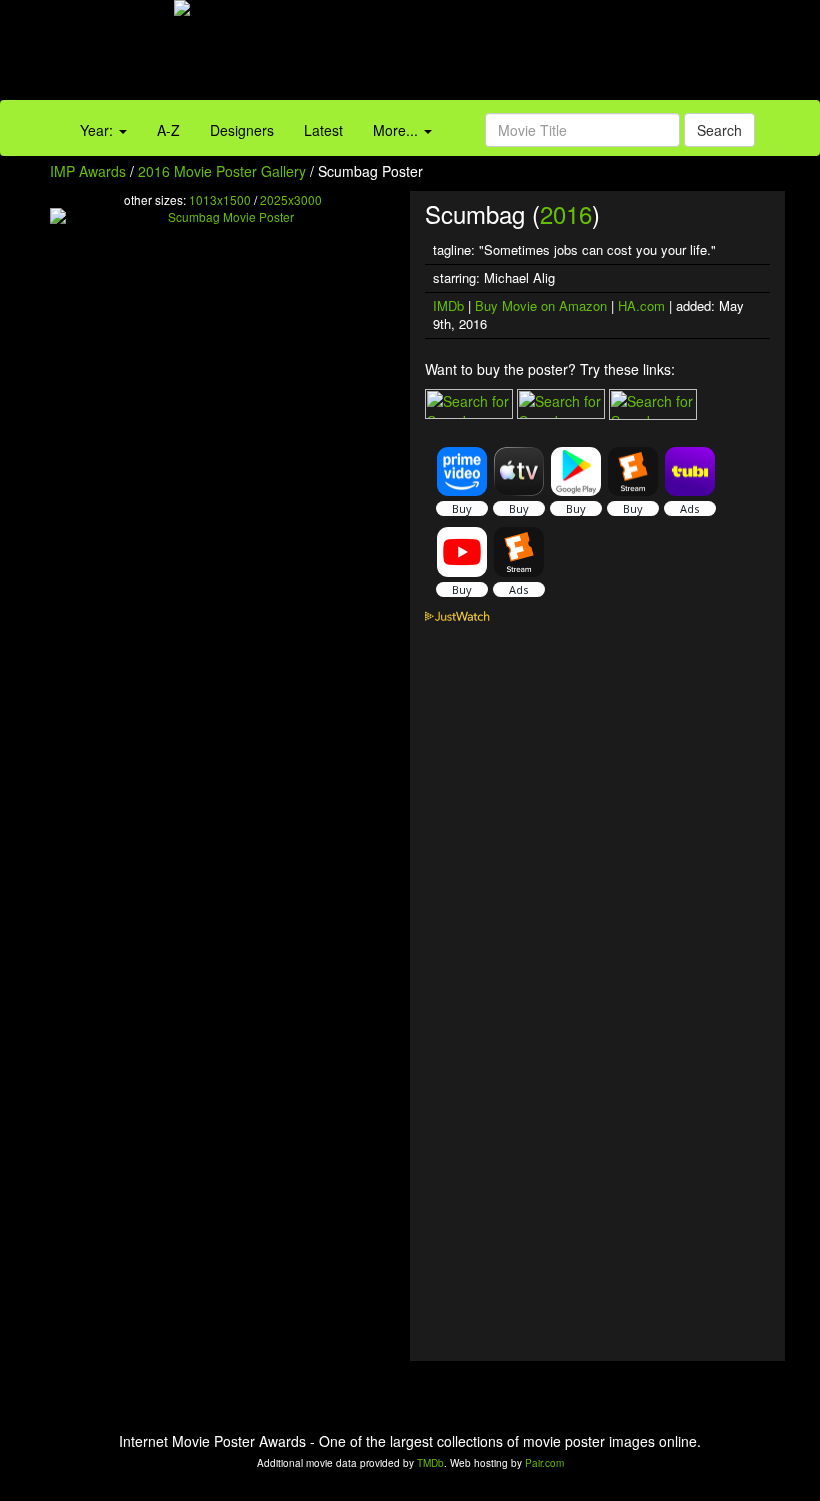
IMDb (448, 305)
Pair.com (544, 1463)
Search (719, 130)
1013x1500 (220, 199)
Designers (242, 130)
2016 (566, 213)
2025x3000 (291, 199)
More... (397, 130)
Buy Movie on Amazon (541, 305)
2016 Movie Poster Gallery (222, 171)
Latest (323, 130)
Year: (98, 130)
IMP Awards (88, 171)
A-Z (168, 130)
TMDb (430, 1463)
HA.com (641, 305)
